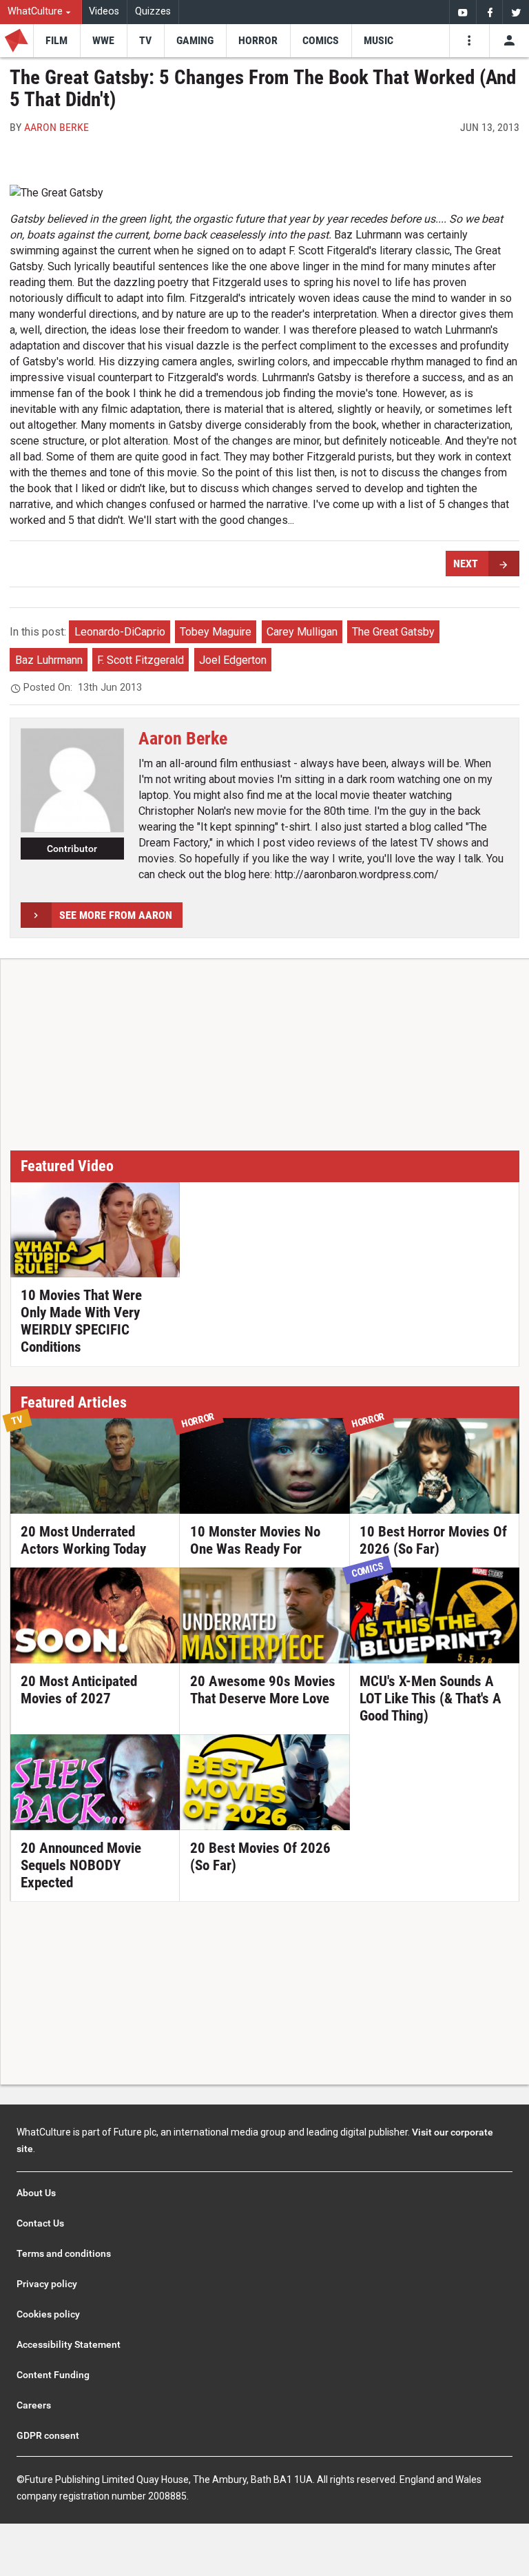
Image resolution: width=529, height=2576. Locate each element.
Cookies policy (48, 2314)
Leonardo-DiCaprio (120, 632)
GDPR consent (48, 2435)
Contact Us (40, 2223)
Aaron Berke (56, 127)
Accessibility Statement (69, 2344)
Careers (34, 2405)
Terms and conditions (64, 2253)
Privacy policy (47, 2284)
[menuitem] (41, 12)
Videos (104, 11)
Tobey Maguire (216, 632)
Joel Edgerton (233, 660)
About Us (36, 2193)
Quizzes (153, 11)
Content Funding (53, 2375)
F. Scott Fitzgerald (141, 660)
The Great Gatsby (393, 632)
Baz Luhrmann (49, 660)
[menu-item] (56, 41)
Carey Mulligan (302, 632)
